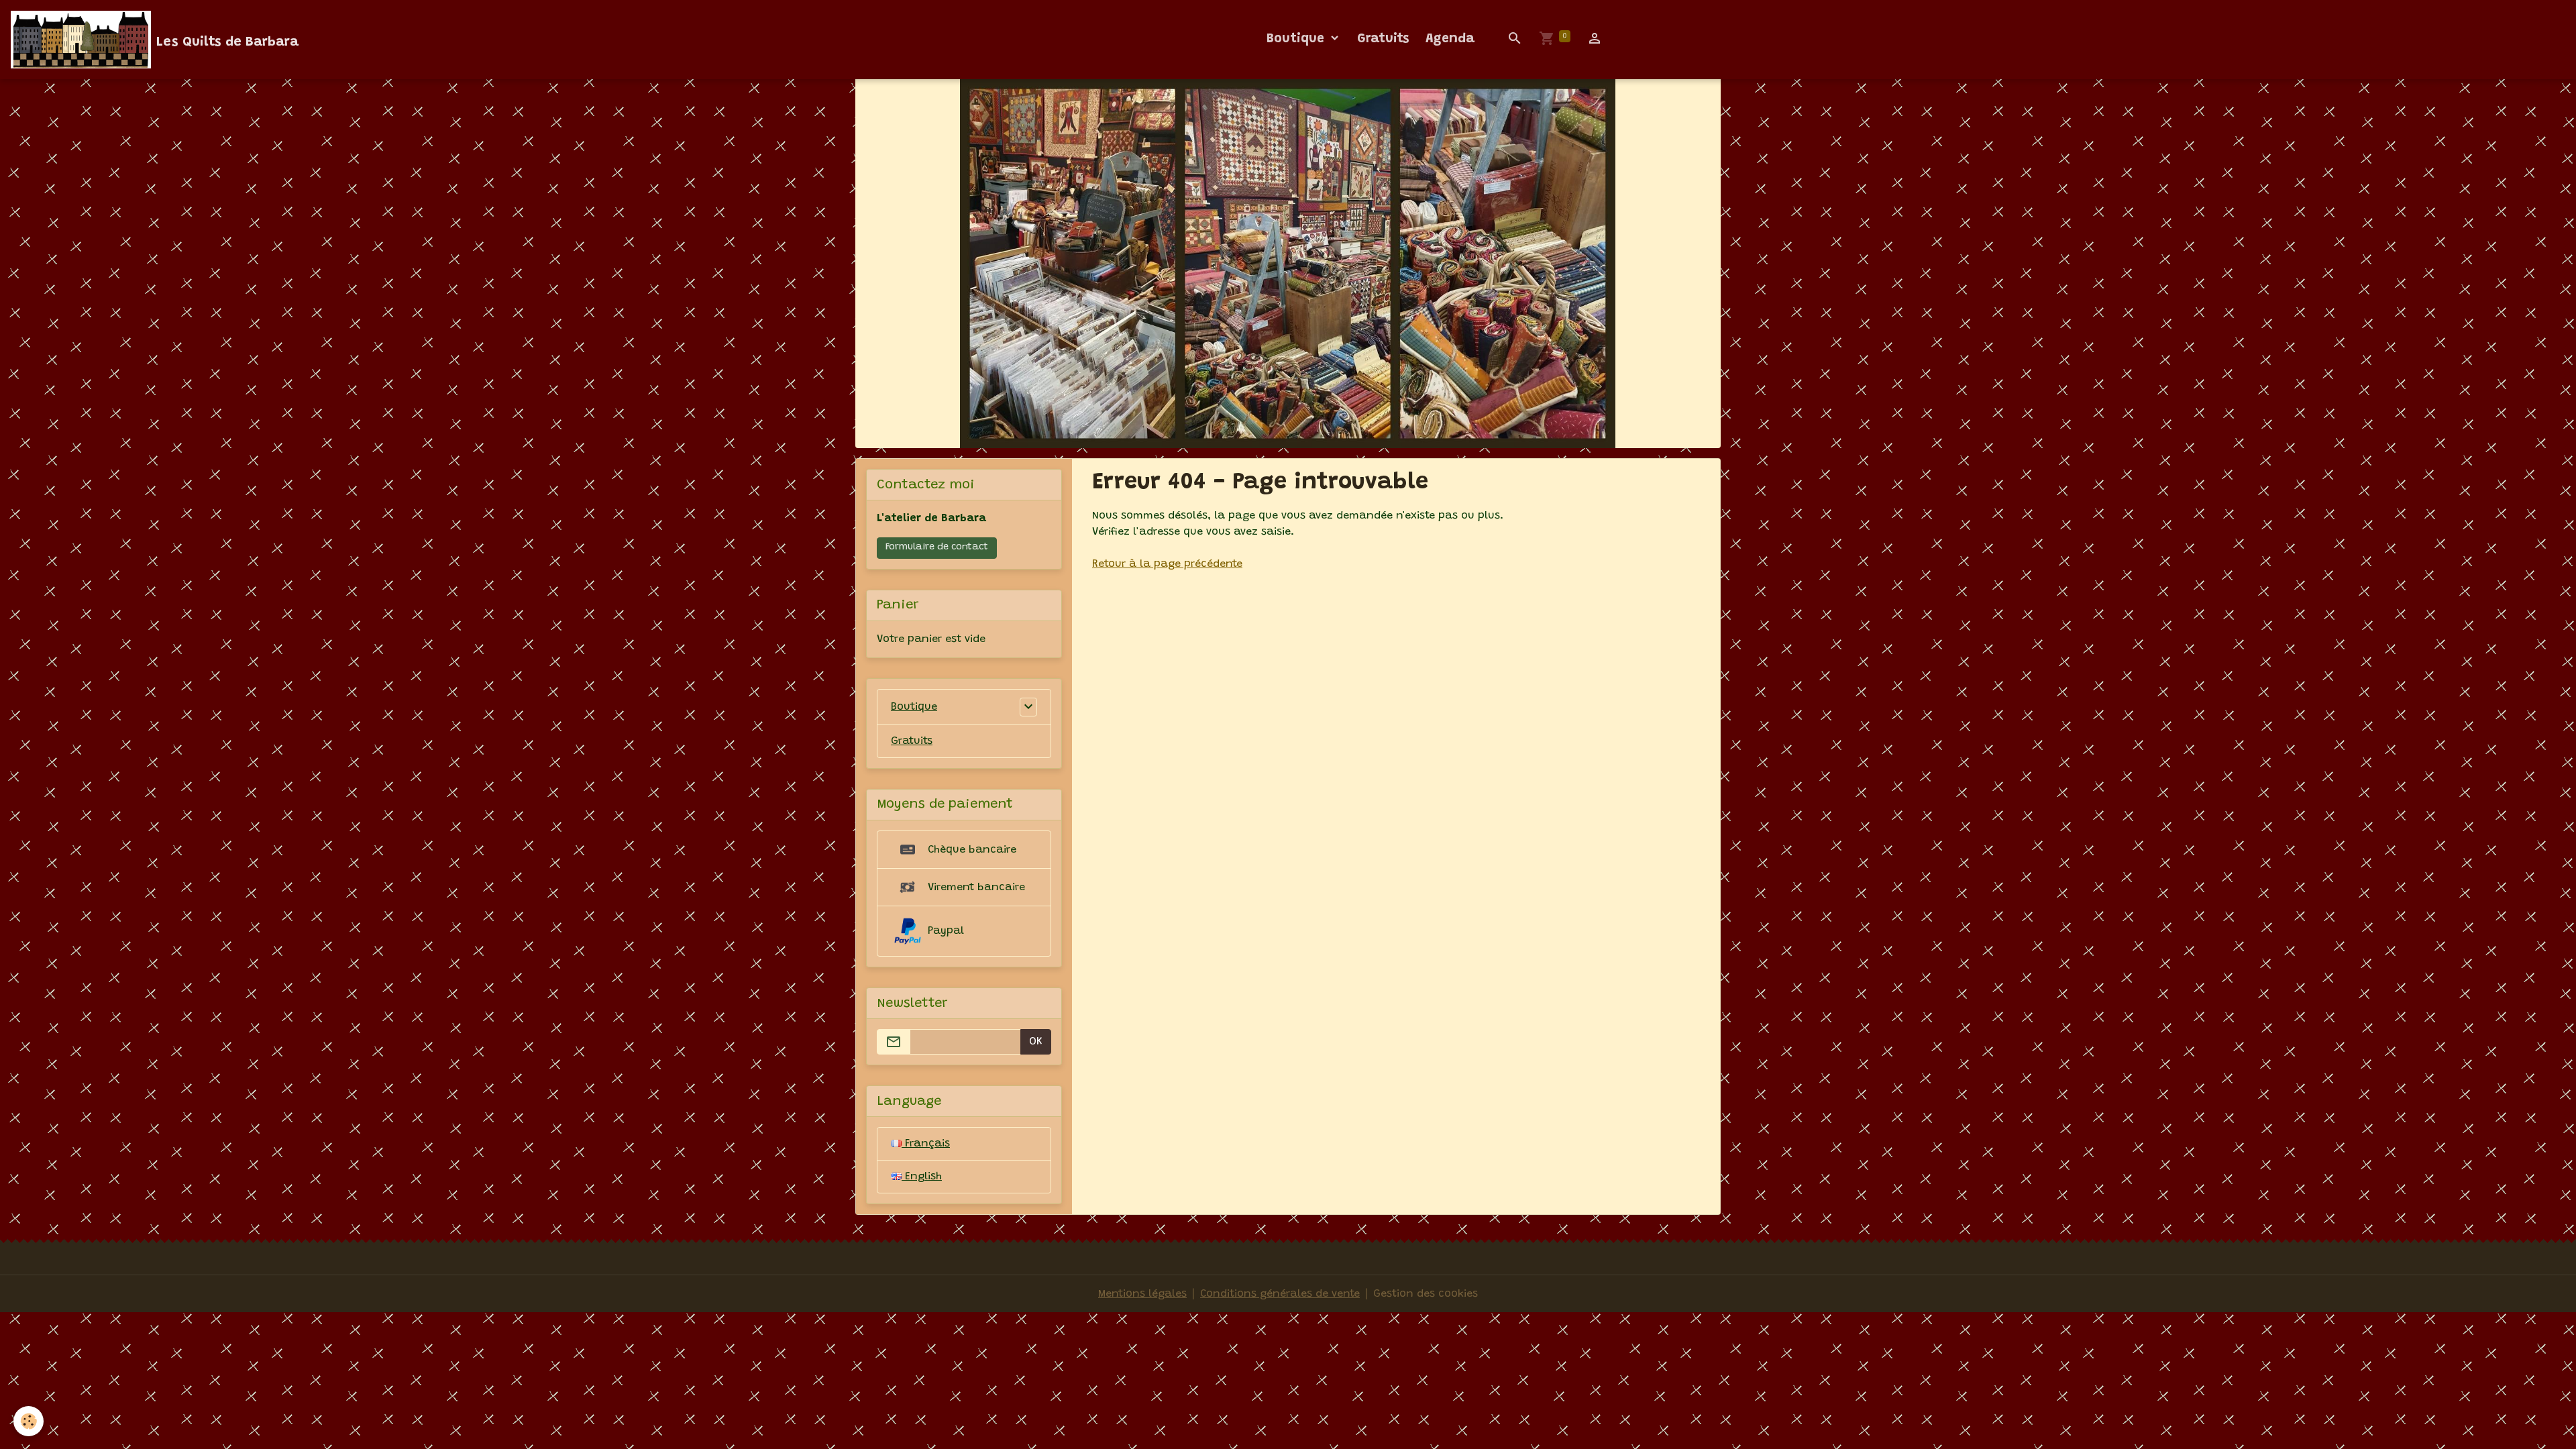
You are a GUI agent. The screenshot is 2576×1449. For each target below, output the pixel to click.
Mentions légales (1142, 1294)
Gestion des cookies (1426, 1294)
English (922, 1177)
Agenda (1450, 39)
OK (1036, 1042)
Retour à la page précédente (1167, 564)
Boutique (1297, 39)
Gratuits (1383, 39)
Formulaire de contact (937, 547)
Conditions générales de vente (1280, 1294)
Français (926, 1144)
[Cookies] (29, 1421)
